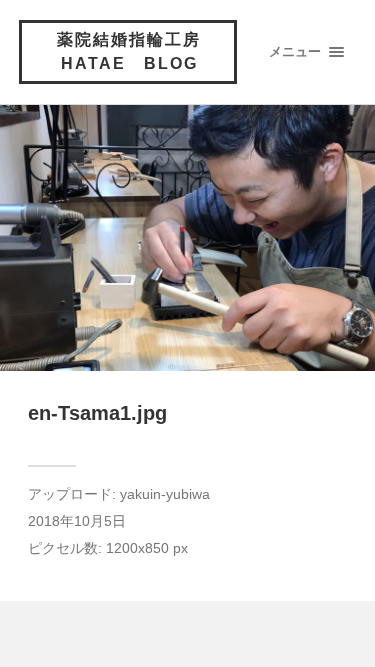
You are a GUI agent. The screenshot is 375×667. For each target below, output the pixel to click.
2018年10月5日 (77, 521)
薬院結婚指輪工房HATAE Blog (129, 51)
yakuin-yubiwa (165, 494)
